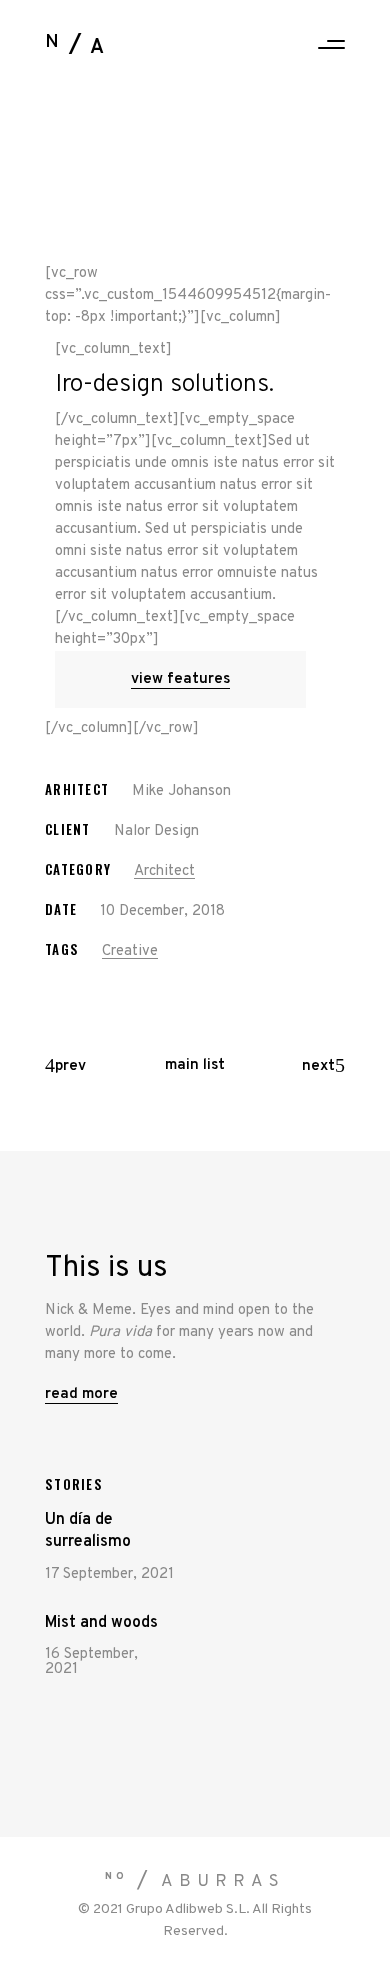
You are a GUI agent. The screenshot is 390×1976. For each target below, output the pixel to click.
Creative (130, 951)
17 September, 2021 (109, 1574)
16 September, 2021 (91, 1662)
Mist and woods (101, 1623)
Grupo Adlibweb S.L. (188, 1909)
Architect (164, 871)
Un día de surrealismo (88, 1531)
